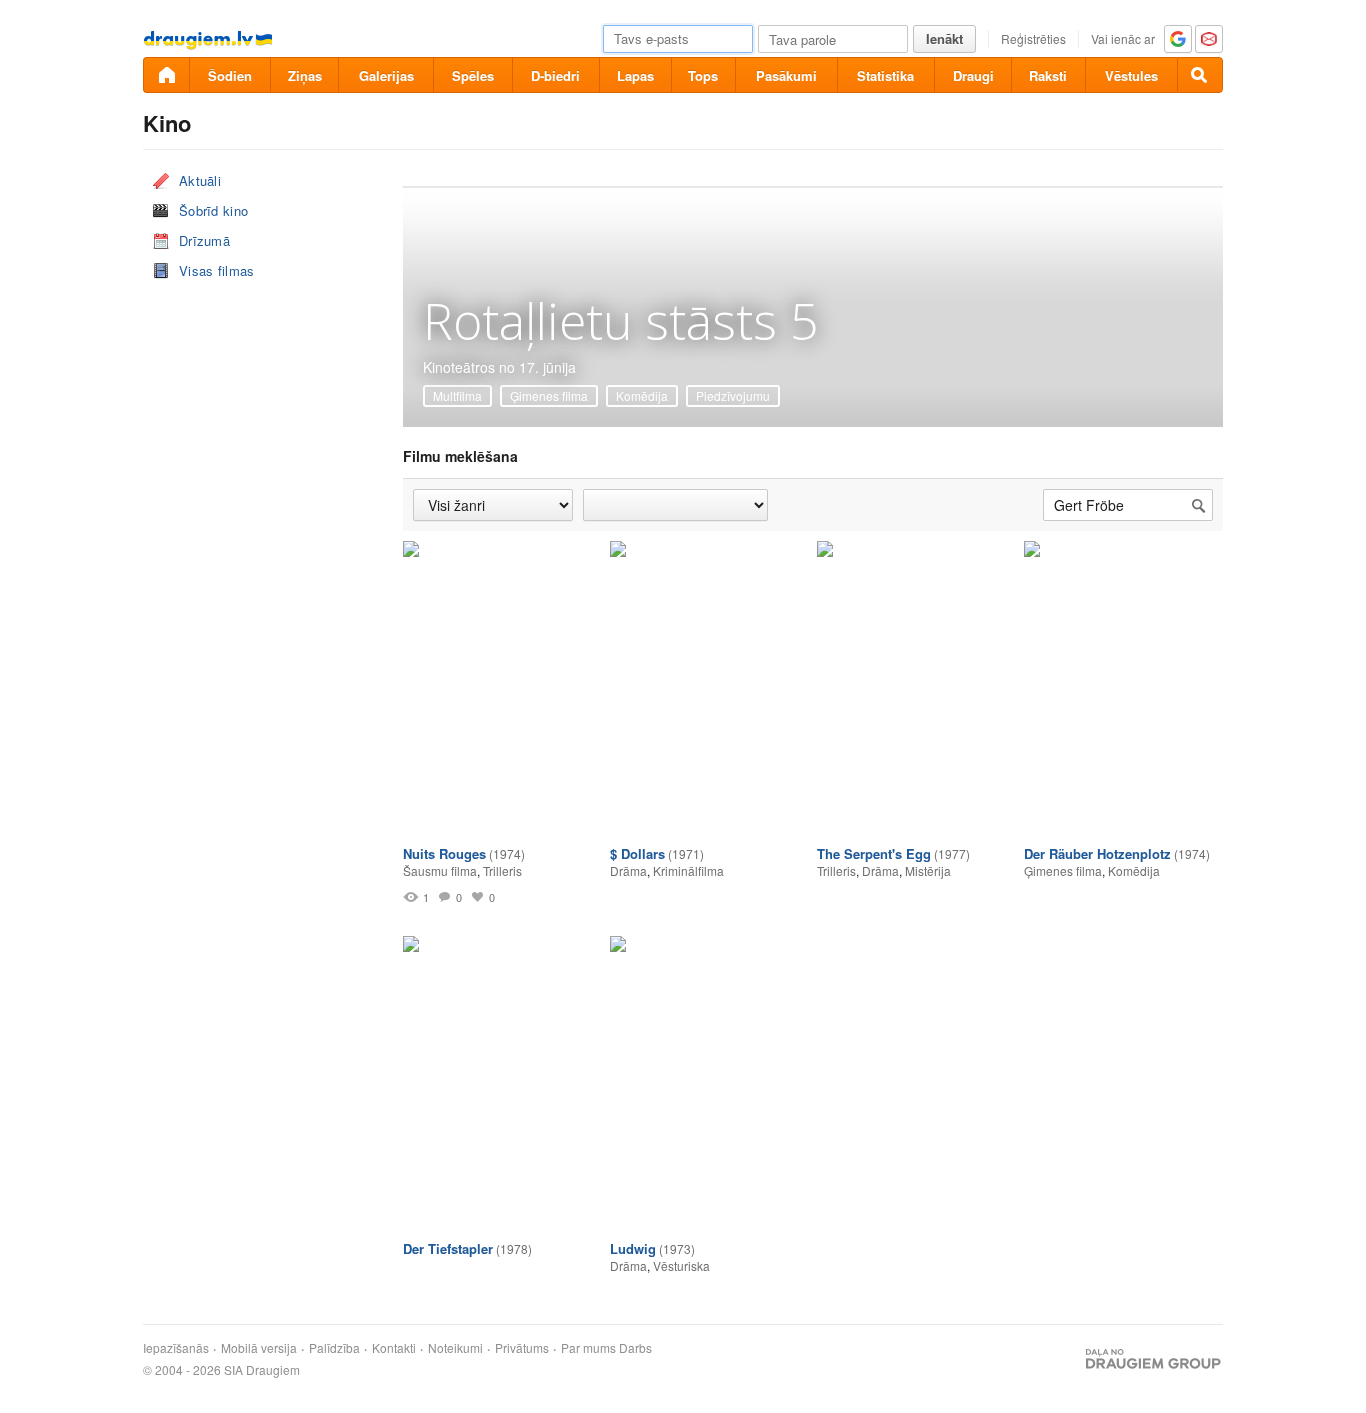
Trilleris (502, 870)
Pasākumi (786, 75)
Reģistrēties (1033, 38)
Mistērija (928, 870)
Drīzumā (204, 240)
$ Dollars (637, 853)
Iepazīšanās (176, 1348)
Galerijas (386, 75)
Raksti (1048, 75)
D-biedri (555, 75)
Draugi (973, 75)
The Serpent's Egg (874, 853)
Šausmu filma (440, 870)
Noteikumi (455, 1348)
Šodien (230, 75)
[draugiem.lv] (166, 75)
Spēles (473, 75)
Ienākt (944, 38)
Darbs (635, 1348)
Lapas (635, 75)
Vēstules (1131, 75)
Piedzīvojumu (733, 395)
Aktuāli (200, 180)
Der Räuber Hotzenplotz (1097, 853)
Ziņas (305, 75)
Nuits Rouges (444, 853)
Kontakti (394, 1348)
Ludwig (633, 1248)
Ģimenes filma (549, 395)
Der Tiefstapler (448, 1248)
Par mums (588, 1348)
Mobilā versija (259, 1348)
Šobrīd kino (213, 210)
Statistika (885, 75)
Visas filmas (217, 270)
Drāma (628, 870)
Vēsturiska (681, 1265)
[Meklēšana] (1200, 75)
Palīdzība (334, 1348)
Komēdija (642, 395)
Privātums (522, 1348)
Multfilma (457, 395)
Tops (703, 75)
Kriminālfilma (688, 870)
